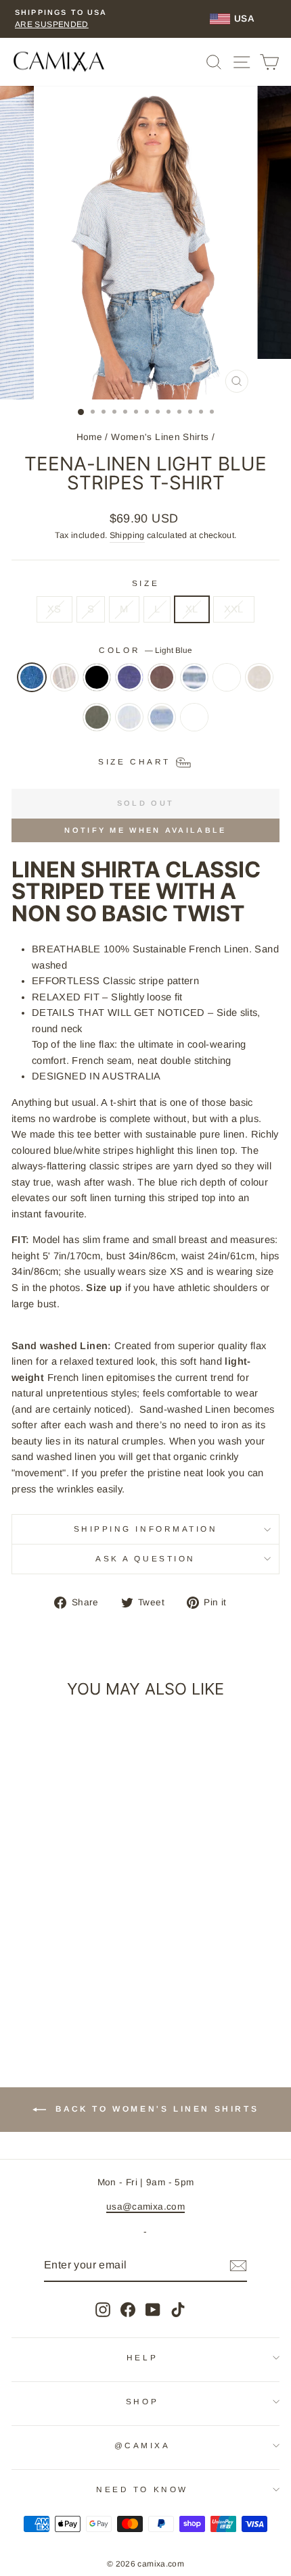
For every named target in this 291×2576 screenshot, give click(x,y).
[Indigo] (194, 684)
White (194, 717)
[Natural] (259, 684)
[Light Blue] (32, 684)
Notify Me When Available (145, 830)
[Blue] (129, 684)
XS (54, 609)
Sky (129, 717)
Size (145, 583)
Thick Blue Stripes (162, 717)
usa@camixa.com (145, 2207)
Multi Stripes (227, 677)
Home (89, 437)
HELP (142, 2357)
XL (192, 609)
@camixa (142, 2445)
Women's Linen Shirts (160, 437)
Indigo (194, 677)
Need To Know (142, 2489)
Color (145, 650)
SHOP (142, 2401)
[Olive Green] (97, 724)
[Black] (97, 684)
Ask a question (145, 1558)
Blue (129, 677)
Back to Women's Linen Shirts (155, 2109)
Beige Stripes (64, 677)
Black (97, 677)
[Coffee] (162, 684)
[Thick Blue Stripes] (162, 724)
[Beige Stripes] (64, 684)
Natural (259, 677)
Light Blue (32, 677)
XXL (234, 609)
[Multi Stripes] (227, 684)
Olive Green (97, 717)
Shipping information (146, 1529)
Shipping (127, 535)
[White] (194, 724)
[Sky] (129, 724)
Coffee (162, 677)
